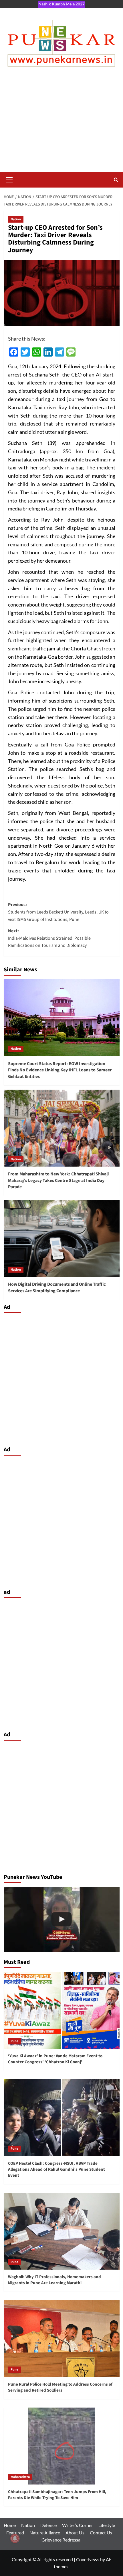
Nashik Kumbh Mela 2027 (61, 4)
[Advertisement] (61, 125)
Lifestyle (107, 2525)
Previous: (58, 912)
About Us (75, 2533)
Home (10, 2525)
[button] (9, 179)
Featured (15, 2533)
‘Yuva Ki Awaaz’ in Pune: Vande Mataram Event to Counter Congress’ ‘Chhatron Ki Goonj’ (55, 2059)
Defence (48, 2525)
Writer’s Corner (78, 2525)
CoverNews (88, 2559)
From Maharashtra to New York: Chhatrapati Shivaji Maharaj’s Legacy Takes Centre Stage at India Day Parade (58, 1180)
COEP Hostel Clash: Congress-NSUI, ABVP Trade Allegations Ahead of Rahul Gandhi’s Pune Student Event (56, 2169)
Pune (14, 2041)
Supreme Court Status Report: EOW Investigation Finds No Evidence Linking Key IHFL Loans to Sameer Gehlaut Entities (60, 1070)
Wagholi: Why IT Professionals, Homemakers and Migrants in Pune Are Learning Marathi (54, 2280)
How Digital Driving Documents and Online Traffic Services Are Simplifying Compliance (57, 1287)
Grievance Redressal (61, 2540)
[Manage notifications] (15, 2538)
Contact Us (101, 2533)
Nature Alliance (45, 2533)
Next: (49, 938)
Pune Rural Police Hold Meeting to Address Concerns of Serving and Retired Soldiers (60, 2387)
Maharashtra (20, 2477)
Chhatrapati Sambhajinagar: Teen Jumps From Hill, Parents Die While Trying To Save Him (57, 2495)
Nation (16, 219)
